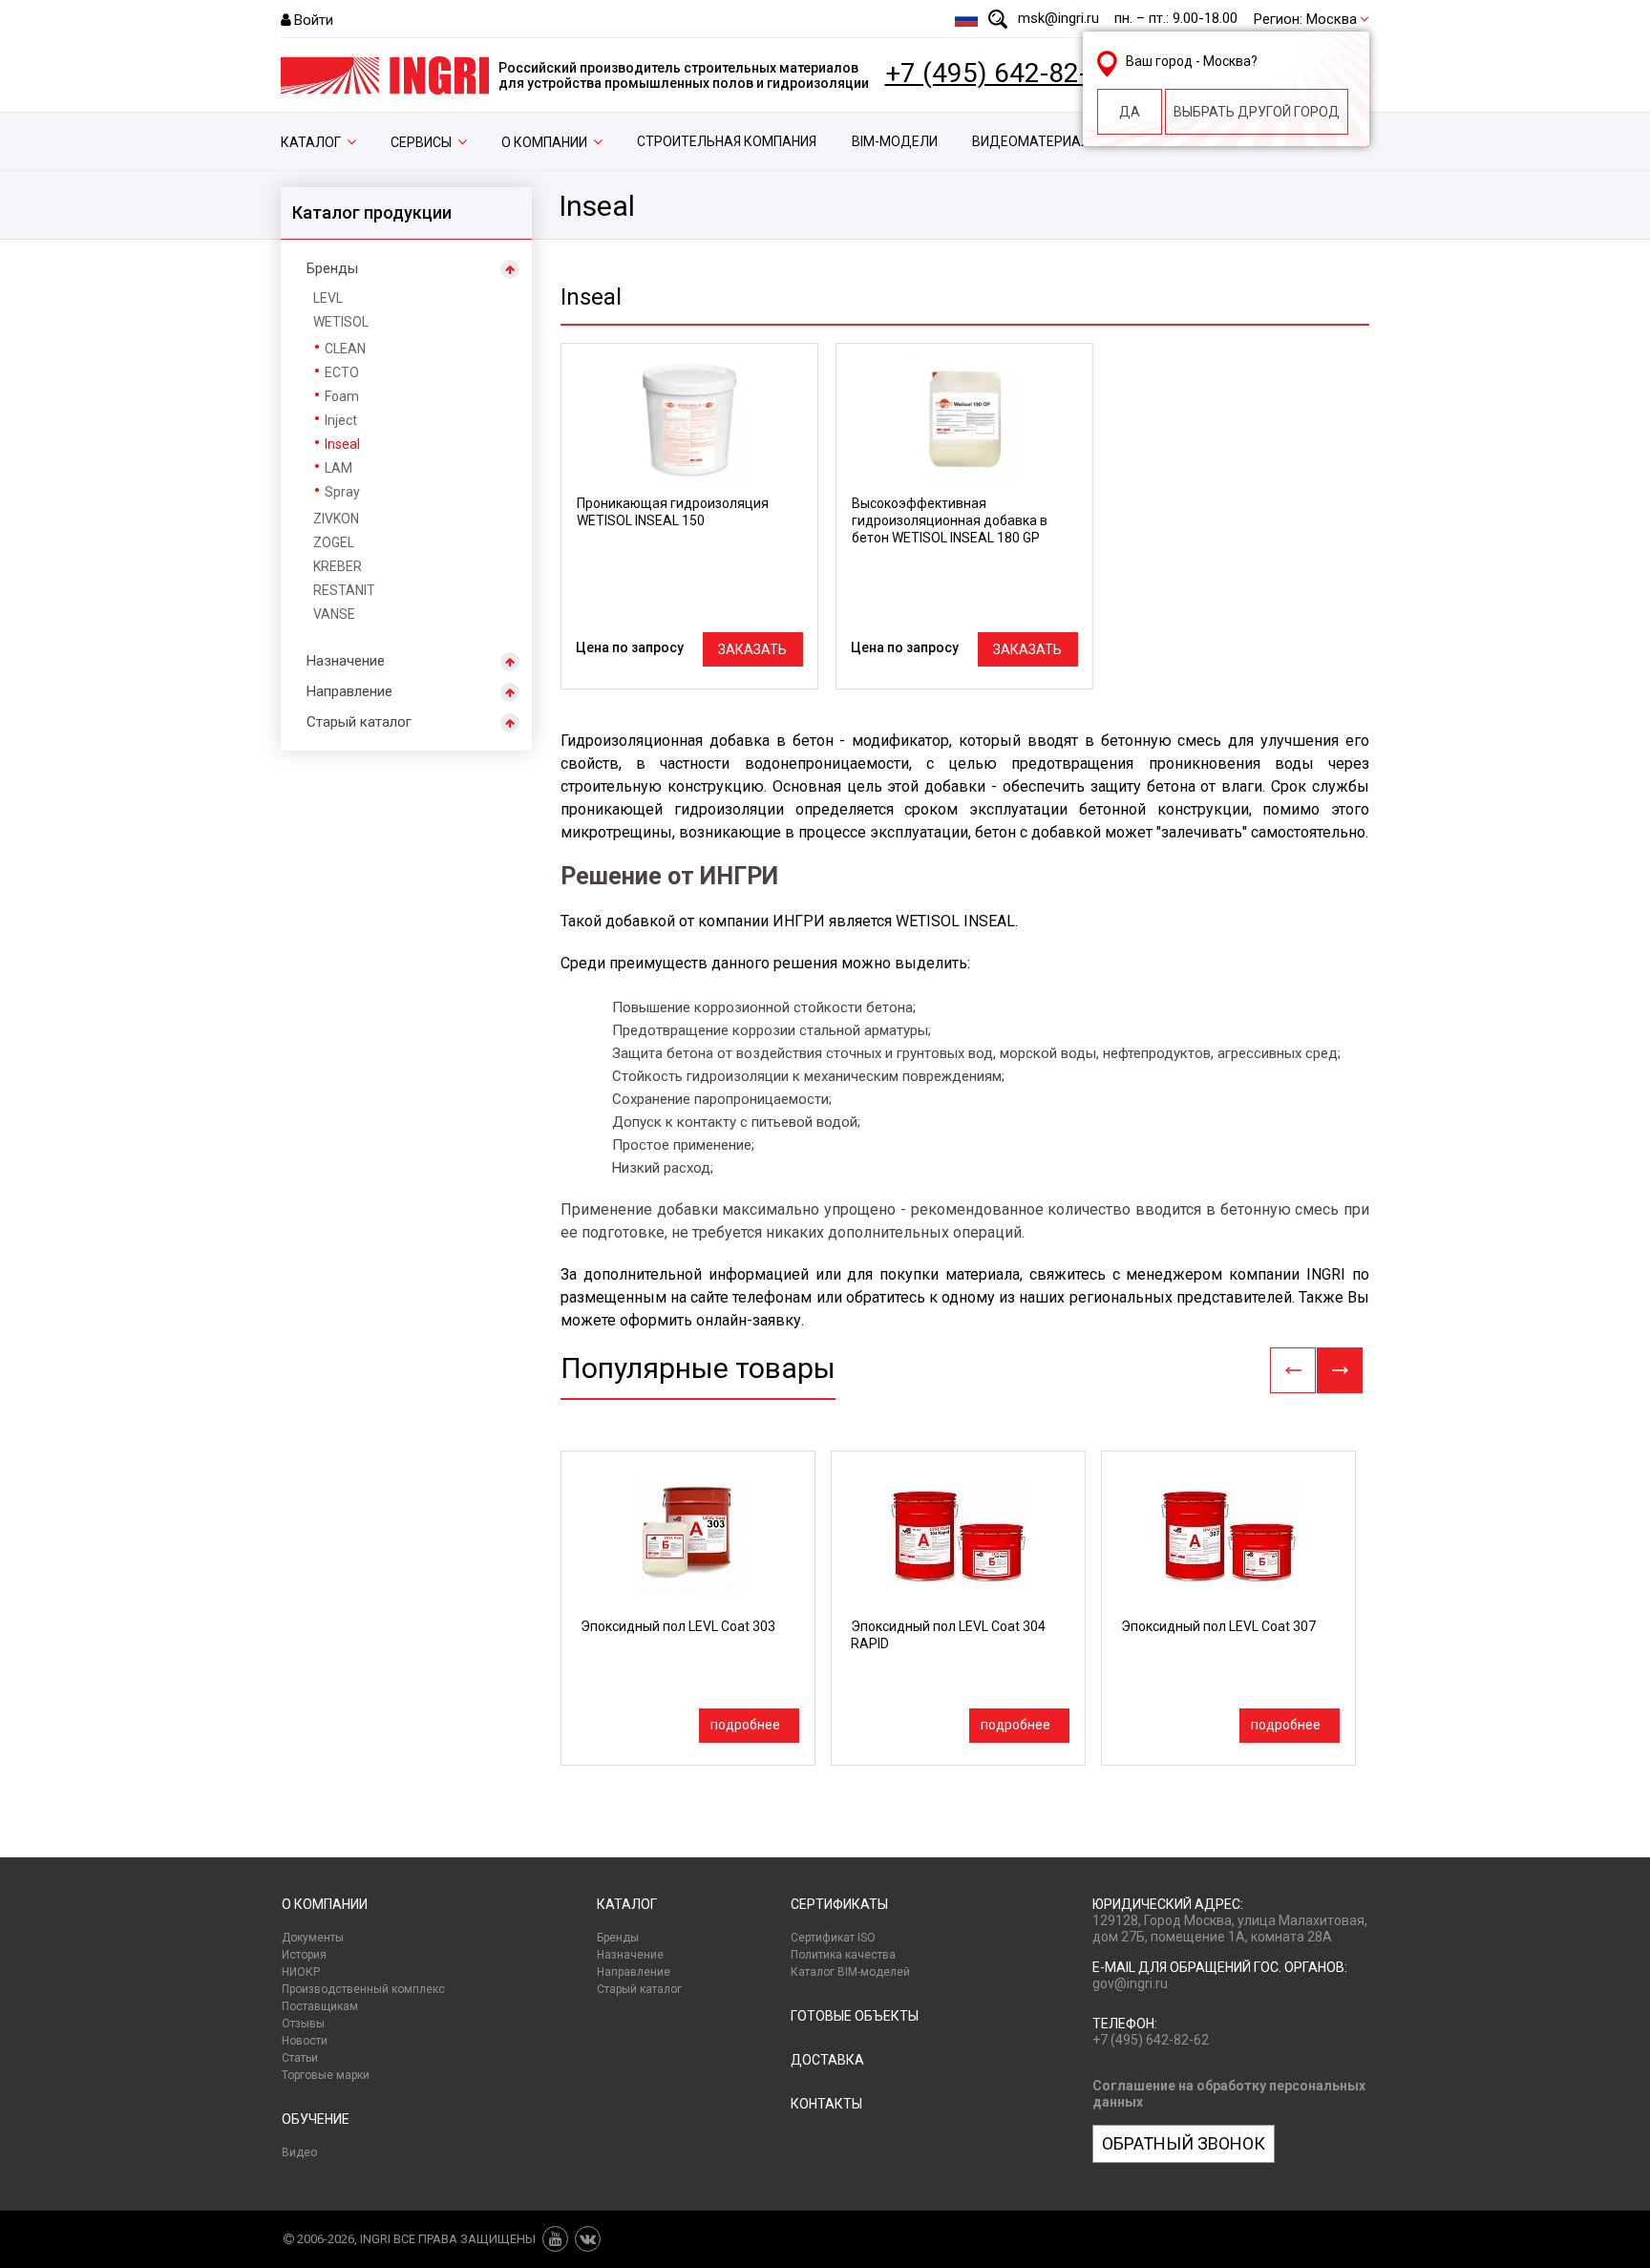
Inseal (342, 444)
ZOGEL (334, 542)
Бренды (332, 268)
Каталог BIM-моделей (850, 1972)
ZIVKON (336, 519)
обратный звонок (1184, 2143)
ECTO (342, 372)
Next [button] (1340, 1370)
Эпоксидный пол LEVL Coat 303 (678, 1626)
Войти (314, 20)
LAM (338, 468)
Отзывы (303, 2024)
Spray (342, 492)
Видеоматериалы (1037, 141)
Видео (299, 2152)
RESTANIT (344, 590)
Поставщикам (320, 2006)
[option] (688, 1608)
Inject (341, 420)
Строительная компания (727, 141)
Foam (342, 396)
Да (1130, 112)
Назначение (346, 661)
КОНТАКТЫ (826, 2104)
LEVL (328, 298)
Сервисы (421, 142)
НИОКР (301, 1972)
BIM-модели (895, 141)
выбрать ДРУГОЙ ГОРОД (1257, 112)
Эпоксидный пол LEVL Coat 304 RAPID (948, 1635)
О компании (544, 142)
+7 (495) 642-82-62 (1002, 74)
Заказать (752, 649)
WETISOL (341, 322)
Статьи (300, 2058)
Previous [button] (1293, 1370)
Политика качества (843, 1955)
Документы (313, 1938)
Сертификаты (839, 1904)
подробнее (745, 1725)
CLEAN (345, 349)
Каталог (311, 142)
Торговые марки (326, 2075)
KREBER (338, 566)
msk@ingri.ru (1058, 18)
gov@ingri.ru (1130, 1983)
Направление (349, 691)
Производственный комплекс (363, 1989)
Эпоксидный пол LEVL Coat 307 (1218, 1626)
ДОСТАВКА (827, 2060)
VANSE (334, 614)
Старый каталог (359, 722)
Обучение (316, 2119)
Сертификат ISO (833, 1938)
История (304, 1955)
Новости (305, 2041)
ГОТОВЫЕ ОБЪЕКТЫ (855, 2016)
